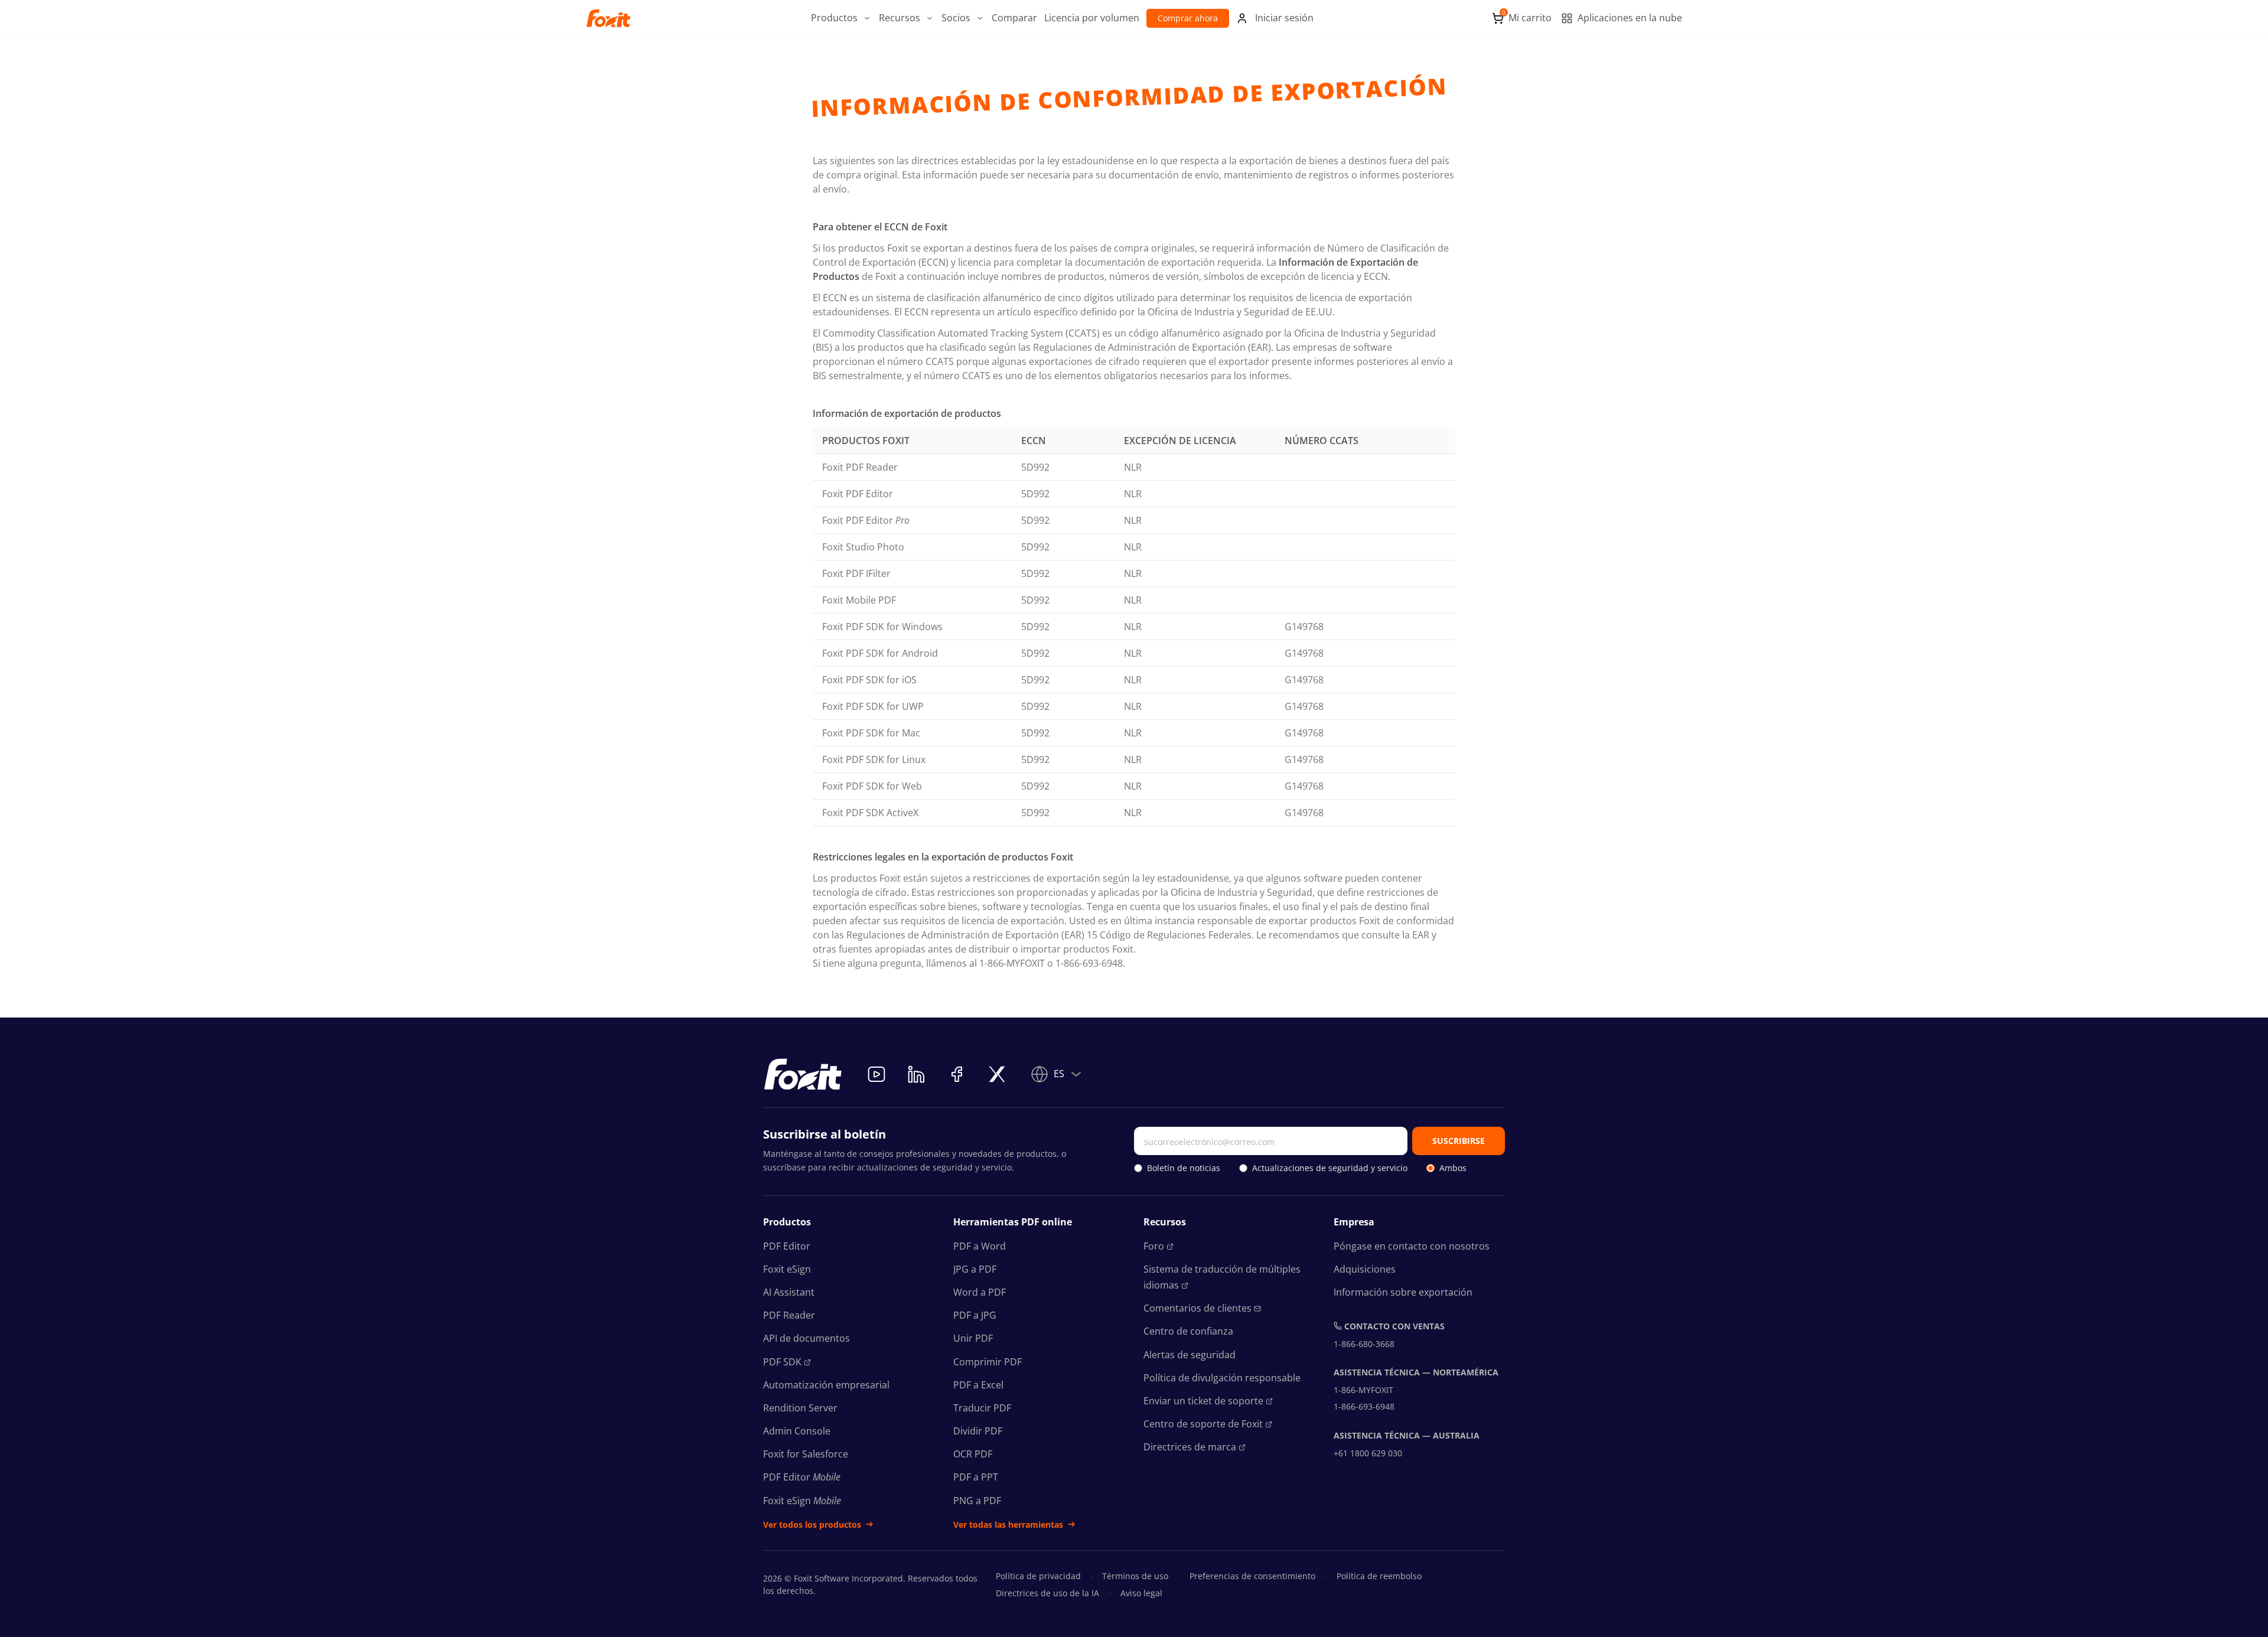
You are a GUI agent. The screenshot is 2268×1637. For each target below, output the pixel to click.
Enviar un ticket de (1203, 1401)
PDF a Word (980, 1246)
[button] (841, 18)
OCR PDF (973, 1454)
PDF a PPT (976, 1477)
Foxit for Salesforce (806, 1454)
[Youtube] (876, 1074)
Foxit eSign (787, 1269)
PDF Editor (787, 1246)
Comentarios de (1197, 1308)
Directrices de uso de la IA (1047, 1593)
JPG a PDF (975, 1269)
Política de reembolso (1379, 1576)
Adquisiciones (1365, 1269)
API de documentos (806, 1338)
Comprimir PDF (988, 1362)
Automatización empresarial (826, 1385)
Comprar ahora (1188, 18)
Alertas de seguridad (1190, 1355)
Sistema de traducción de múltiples (1222, 1277)
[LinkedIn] (917, 1074)
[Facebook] (957, 1074)
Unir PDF (973, 1338)
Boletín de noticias (1184, 1168)
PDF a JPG (975, 1315)
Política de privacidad (1038, 1576)
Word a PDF (980, 1292)
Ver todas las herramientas (1008, 1525)
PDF (782, 1362)
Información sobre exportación (1403, 1292)
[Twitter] (997, 1074)
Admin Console (797, 1431)
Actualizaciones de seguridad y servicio (1330, 1168)
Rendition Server (800, 1408)
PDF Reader (789, 1315)
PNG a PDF (977, 1501)
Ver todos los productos (812, 1525)
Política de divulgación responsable (1222, 1378)
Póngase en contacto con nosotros (1412, 1246)
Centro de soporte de (1203, 1424)
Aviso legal (1141, 1593)
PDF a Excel (978, 1385)
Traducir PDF (982, 1408)
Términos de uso (1135, 1576)
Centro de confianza (1188, 1331)
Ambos (1453, 1168)
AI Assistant (789, 1292)
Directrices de (1190, 1447)
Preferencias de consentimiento (1252, 1576)
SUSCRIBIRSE (1459, 1141)
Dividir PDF (978, 1431)
